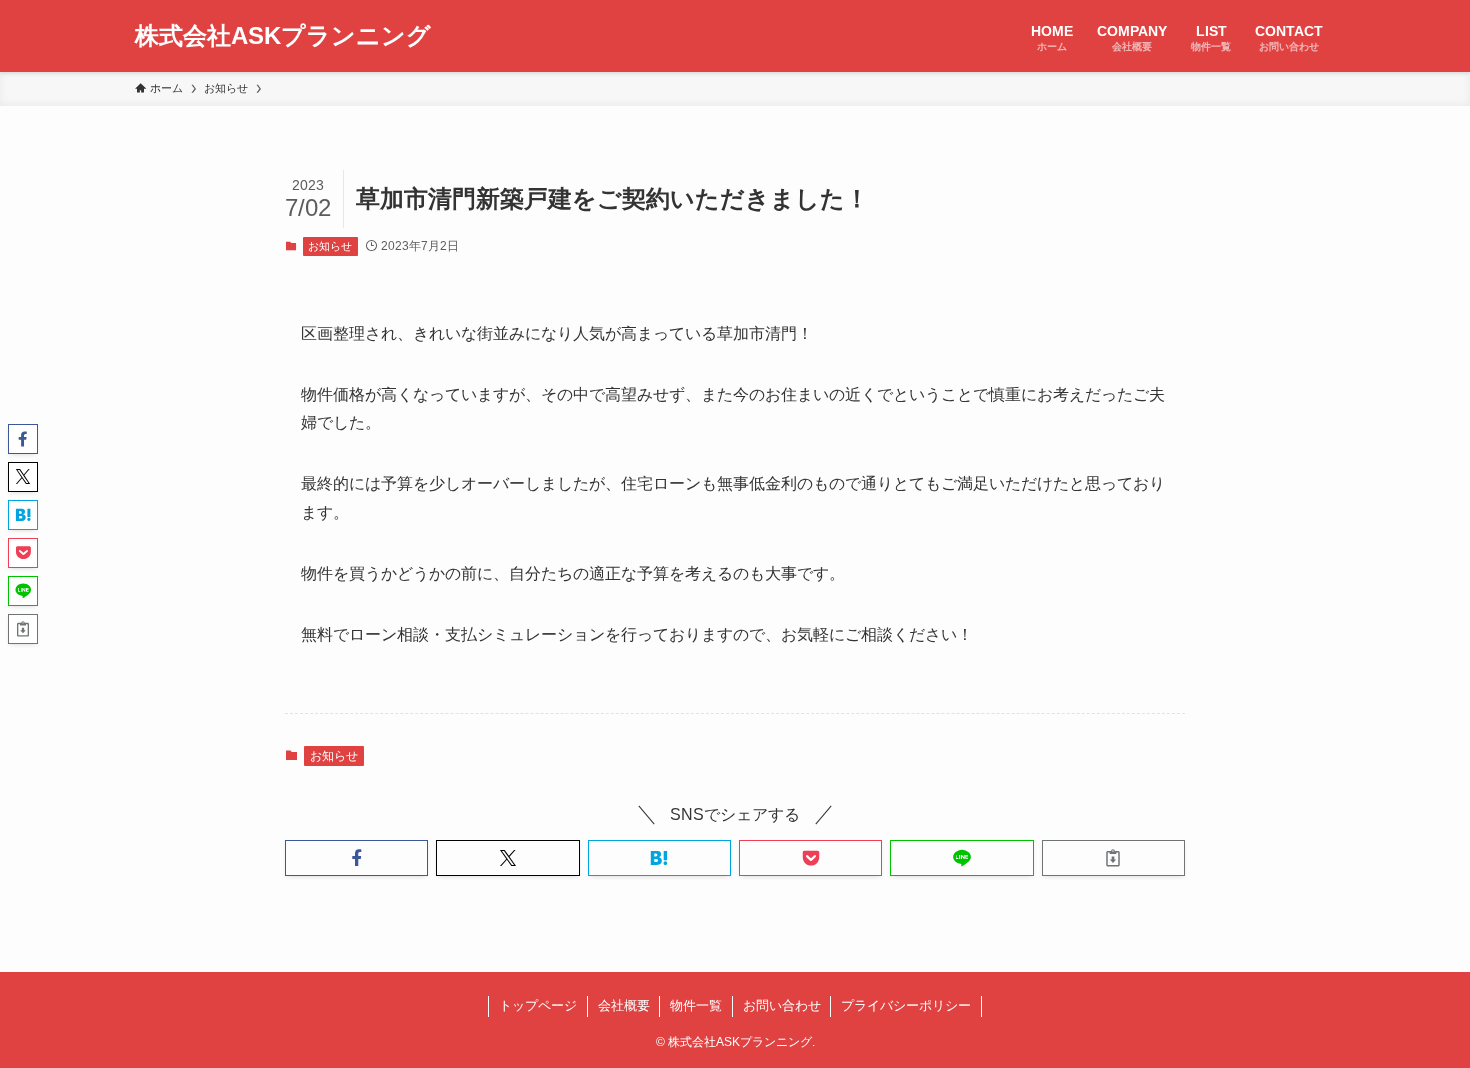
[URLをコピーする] (1113, 858)
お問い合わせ (782, 1005)
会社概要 (624, 1005)
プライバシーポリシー (906, 1005)
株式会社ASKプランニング (283, 36)
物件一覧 (696, 1005)
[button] (356, 858)
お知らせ (330, 246)
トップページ (538, 1005)
